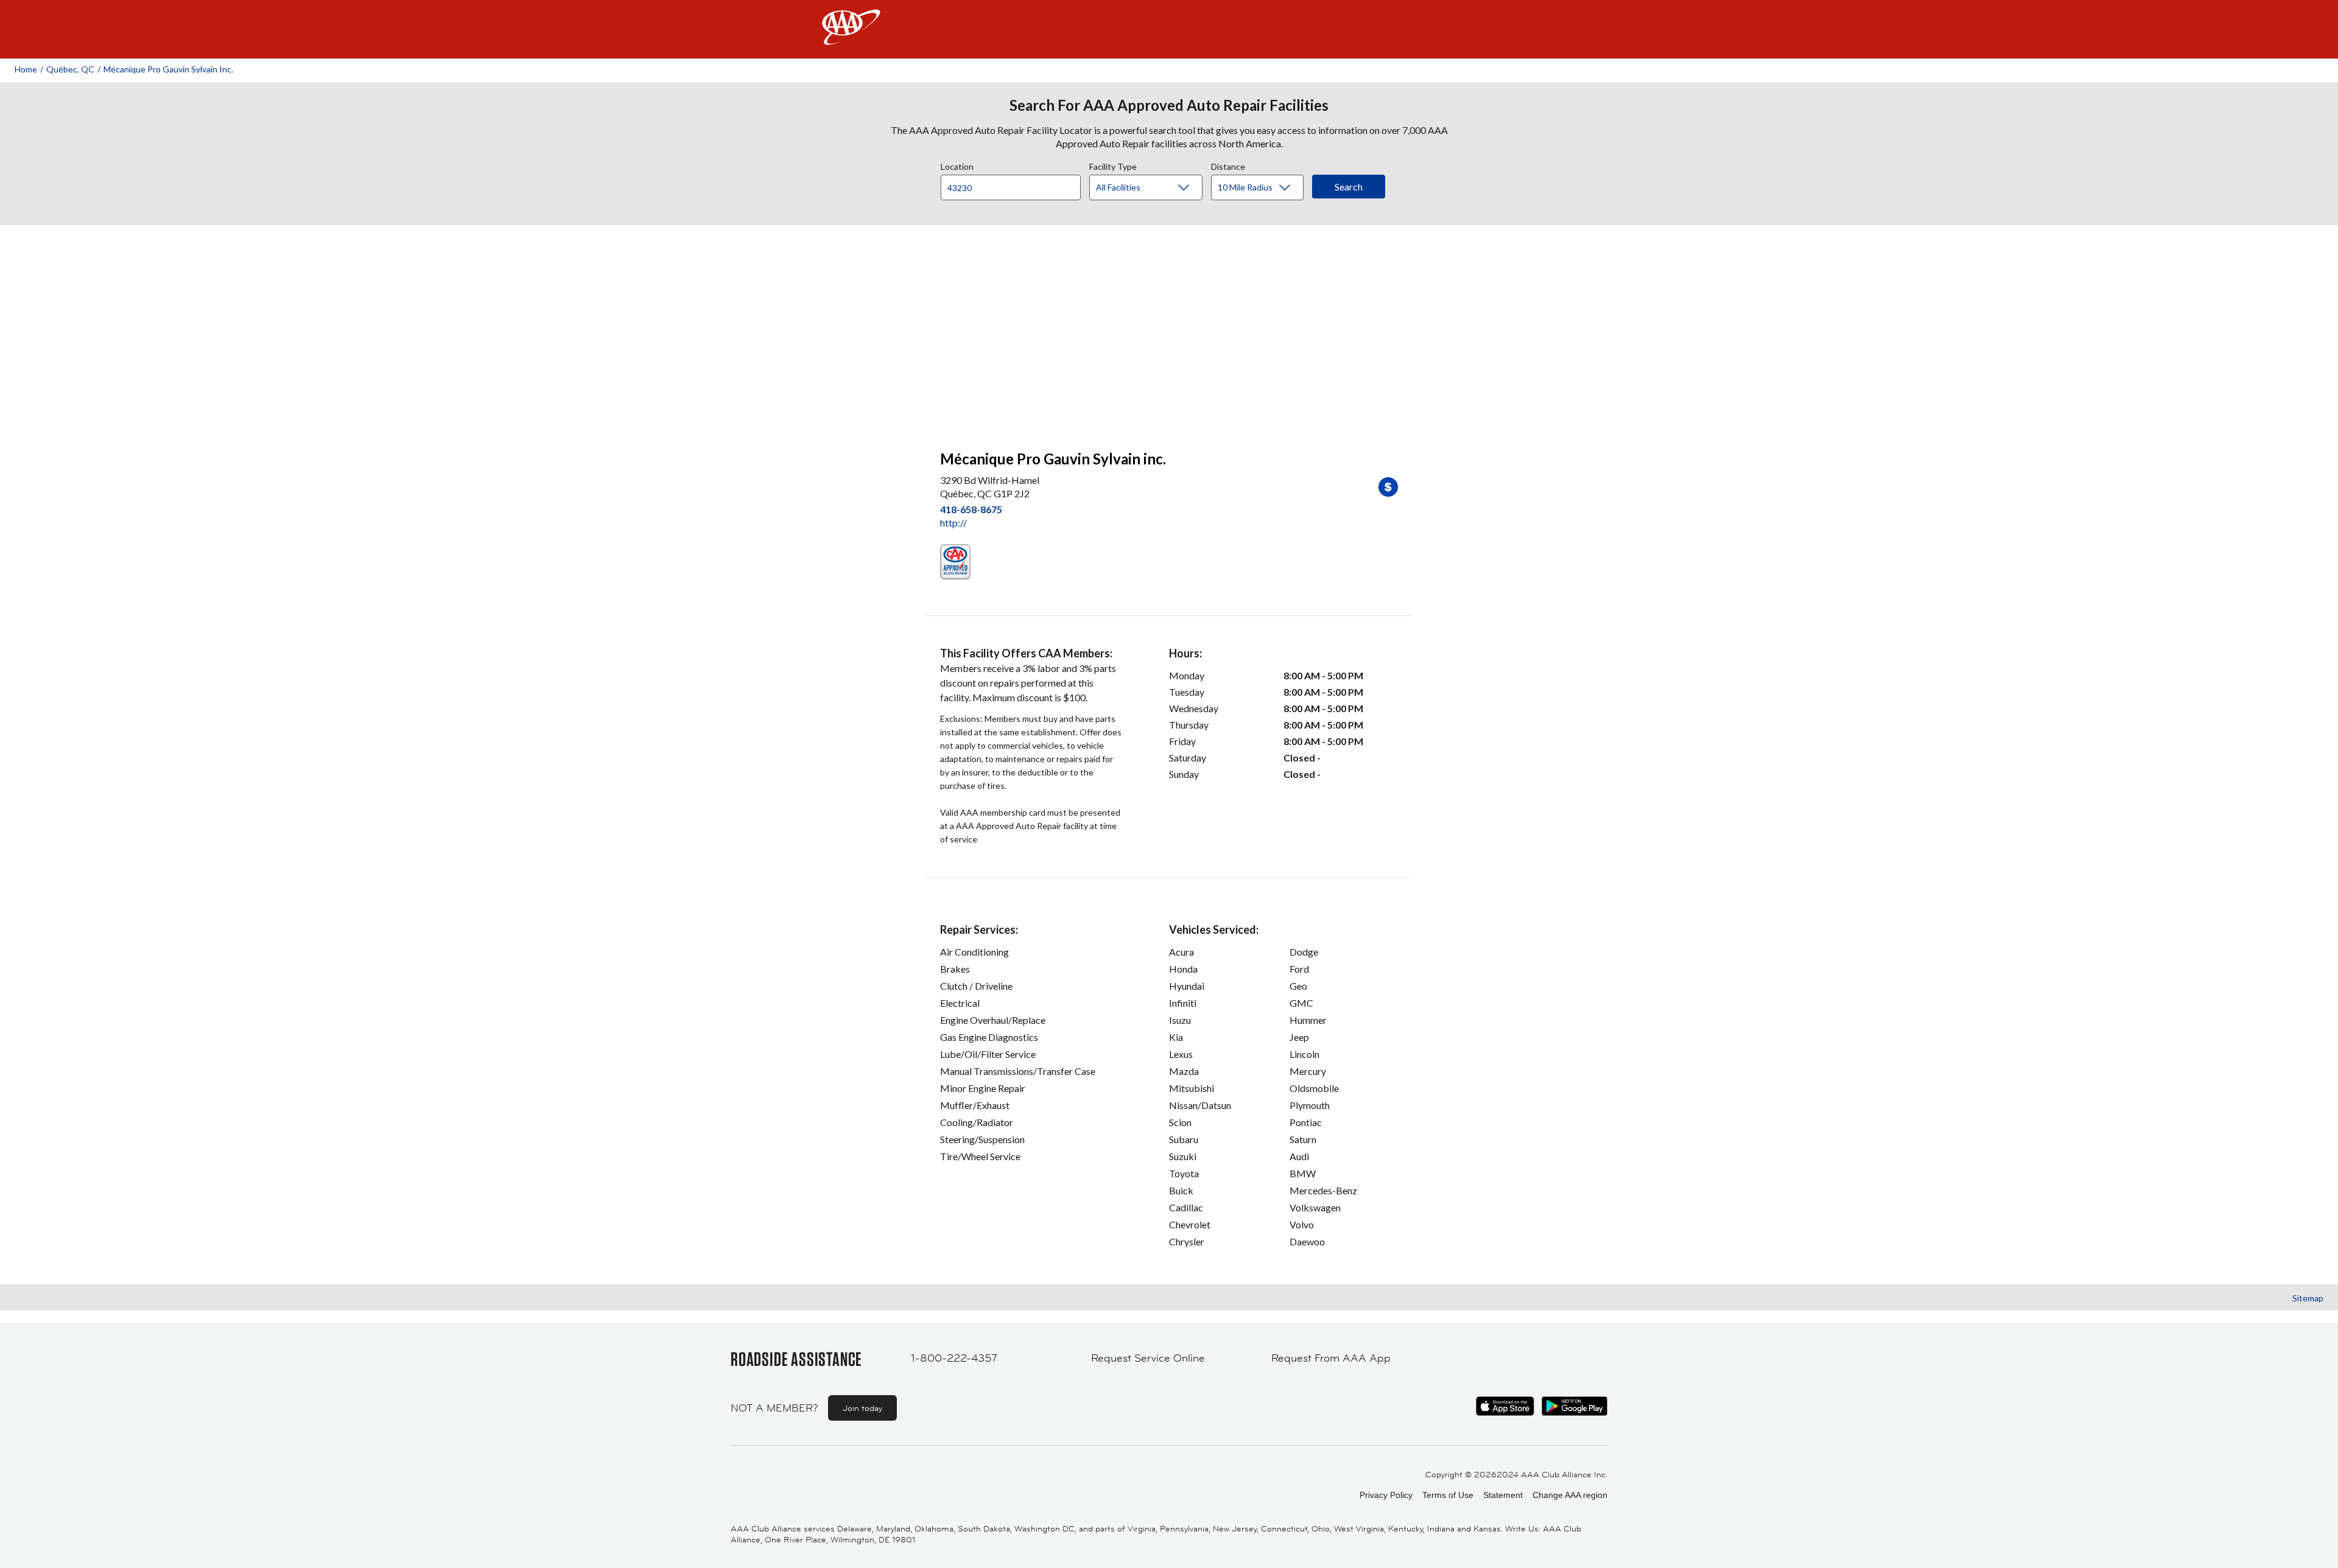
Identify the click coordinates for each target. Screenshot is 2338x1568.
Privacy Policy (1386, 1495)
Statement (1503, 1495)
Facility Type (1113, 165)
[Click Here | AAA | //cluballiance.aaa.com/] (851, 37)
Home (26, 69)
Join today (862, 1408)
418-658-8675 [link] (971, 509)
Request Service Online (1148, 1358)
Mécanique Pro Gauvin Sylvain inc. (168, 69)
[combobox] (1015, 184)
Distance (1228, 165)
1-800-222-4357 (954, 1358)
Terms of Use (1448, 1495)
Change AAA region (1570, 1495)
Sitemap (2308, 1298)
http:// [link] (953, 523)
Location (957, 165)
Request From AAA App (1331, 1358)
